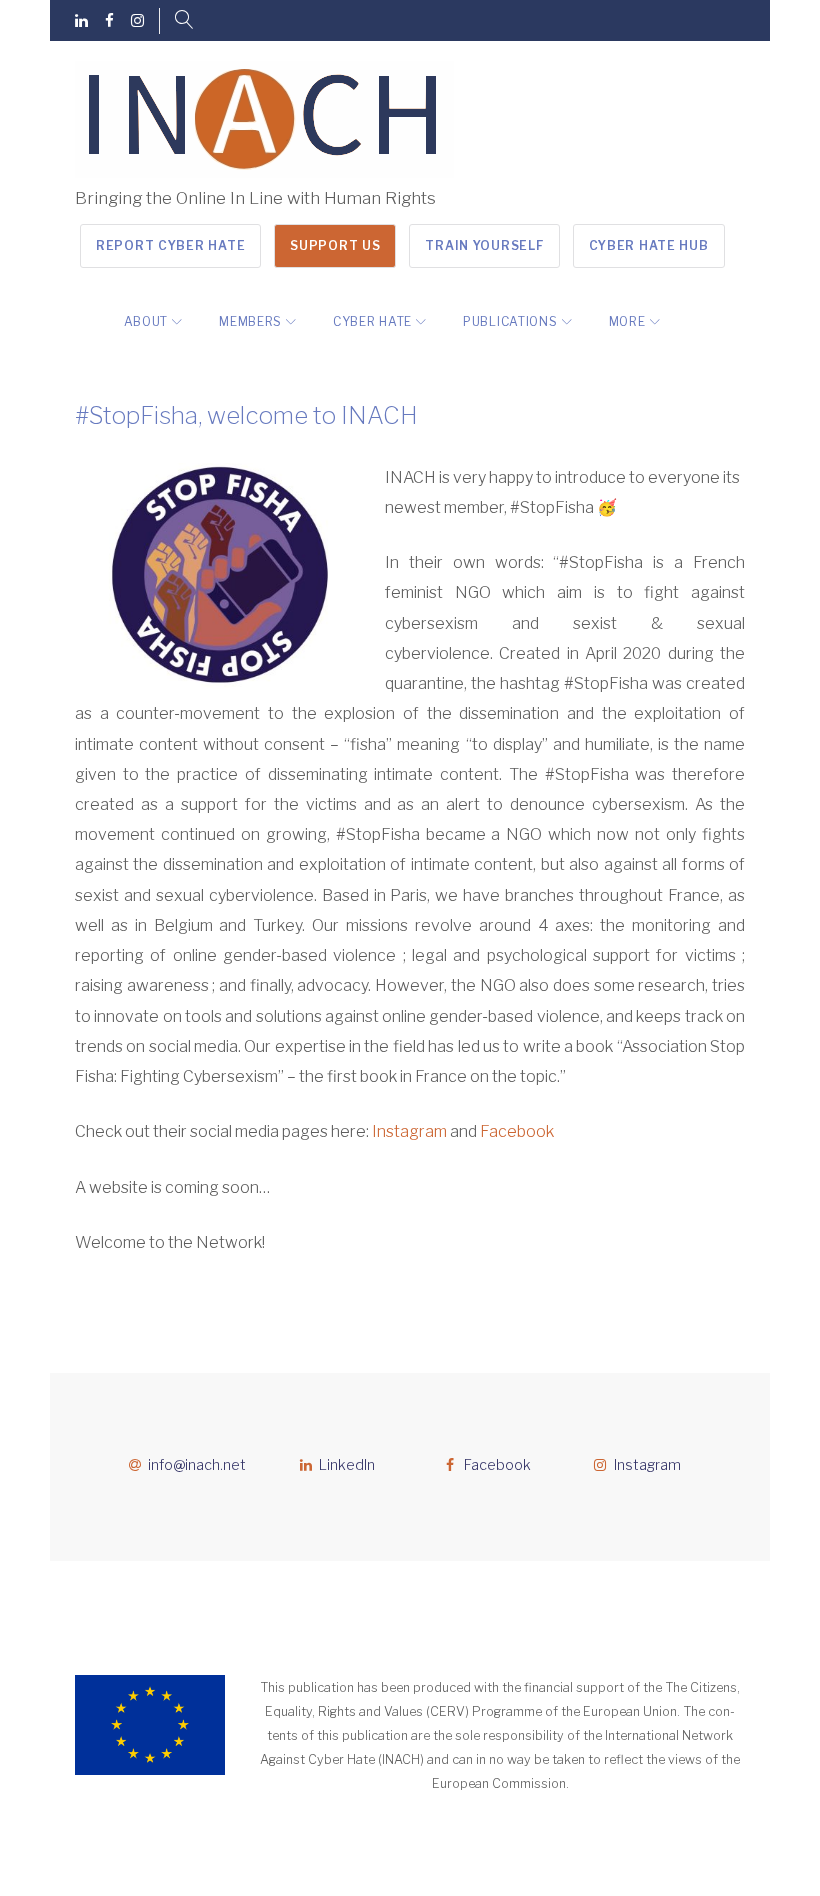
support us (335, 245)
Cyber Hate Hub (649, 245)
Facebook (517, 1131)
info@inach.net (197, 1464)
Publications (510, 321)
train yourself (484, 245)
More (627, 321)
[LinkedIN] (81, 21)
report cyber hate (170, 245)
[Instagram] (137, 21)
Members (250, 321)
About (146, 321)
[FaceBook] (109, 21)
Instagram (409, 1131)
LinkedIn (347, 1464)
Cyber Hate (372, 321)
